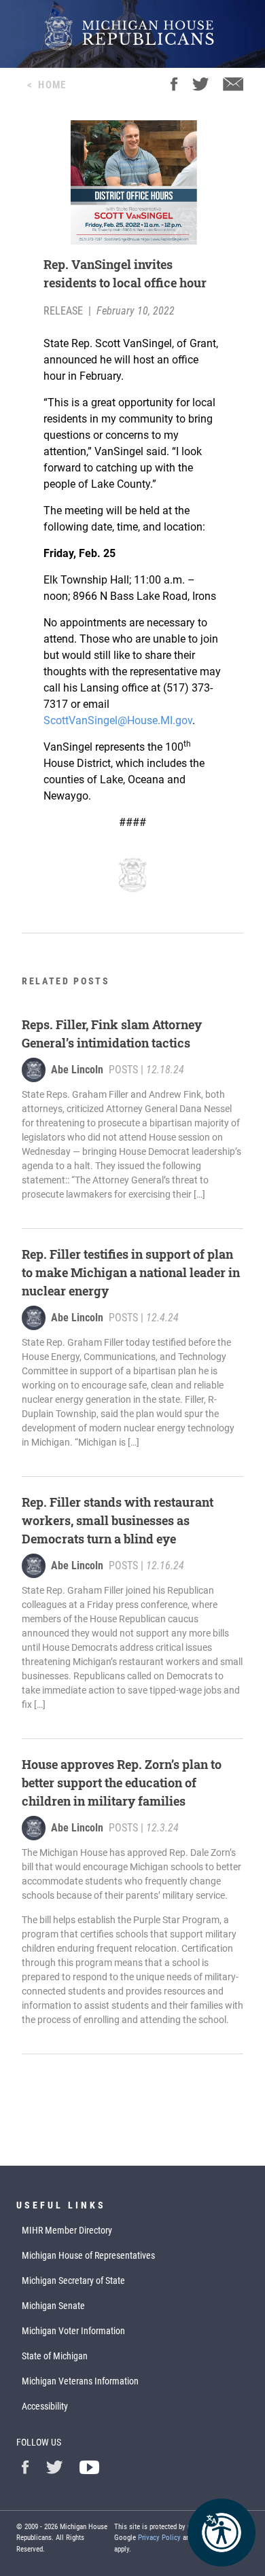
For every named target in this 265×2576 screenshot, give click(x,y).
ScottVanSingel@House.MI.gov (118, 720)
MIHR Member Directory (67, 2230)
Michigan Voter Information (73, 2331)
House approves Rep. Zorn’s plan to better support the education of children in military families (122, 1783)
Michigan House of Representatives (88, 2255)
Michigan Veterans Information (80, 2381)
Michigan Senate (53, 2306)
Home (52, 85)
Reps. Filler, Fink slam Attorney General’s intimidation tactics (112, 1034)
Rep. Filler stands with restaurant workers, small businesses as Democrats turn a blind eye (118, 1520)
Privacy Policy (159, 2538)
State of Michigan (55, 2356)
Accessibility (45, 2406)
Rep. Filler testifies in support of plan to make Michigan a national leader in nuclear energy (131, 1272)
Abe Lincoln (77, 1070)
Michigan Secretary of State (73, 2280)
